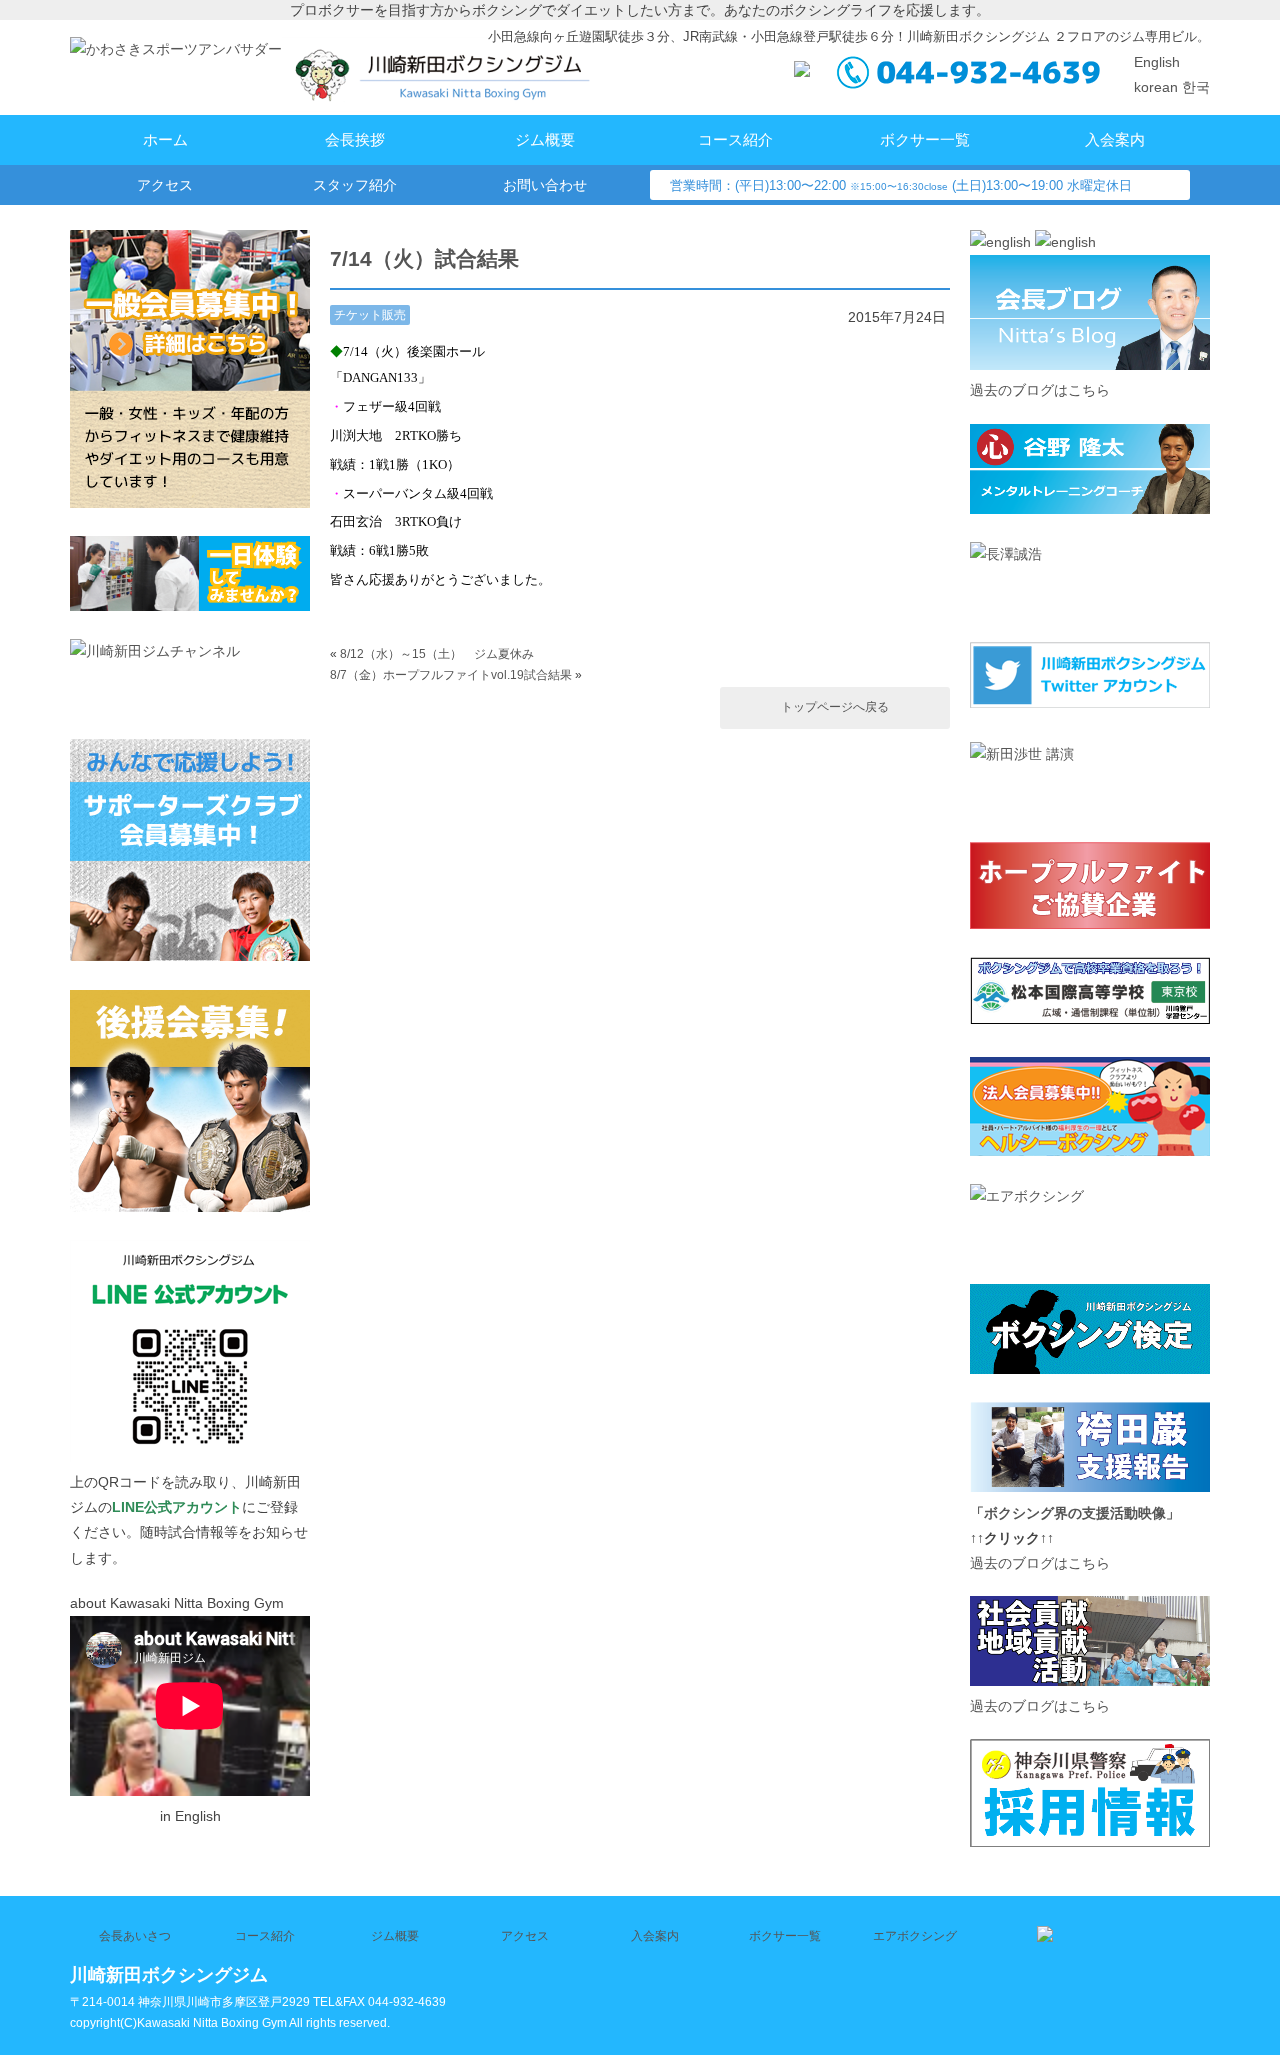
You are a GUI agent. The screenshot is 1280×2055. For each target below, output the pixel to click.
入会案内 (1115, 139)
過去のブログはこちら (1040, 390)
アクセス (165, 185)
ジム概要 (545, 139)
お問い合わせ (545, 185)
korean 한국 (1172, 87)
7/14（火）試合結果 (424, 258)
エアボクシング (915, 1936)
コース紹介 (735, 139)
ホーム (165, 139)
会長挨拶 (355, 139)
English (1157, 62)
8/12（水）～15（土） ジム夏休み (437, 654)
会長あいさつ (135, 1936)
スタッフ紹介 (355, 185)
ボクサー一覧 (925, 139)
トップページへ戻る (835, 707)
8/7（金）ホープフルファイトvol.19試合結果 (451, 675)
